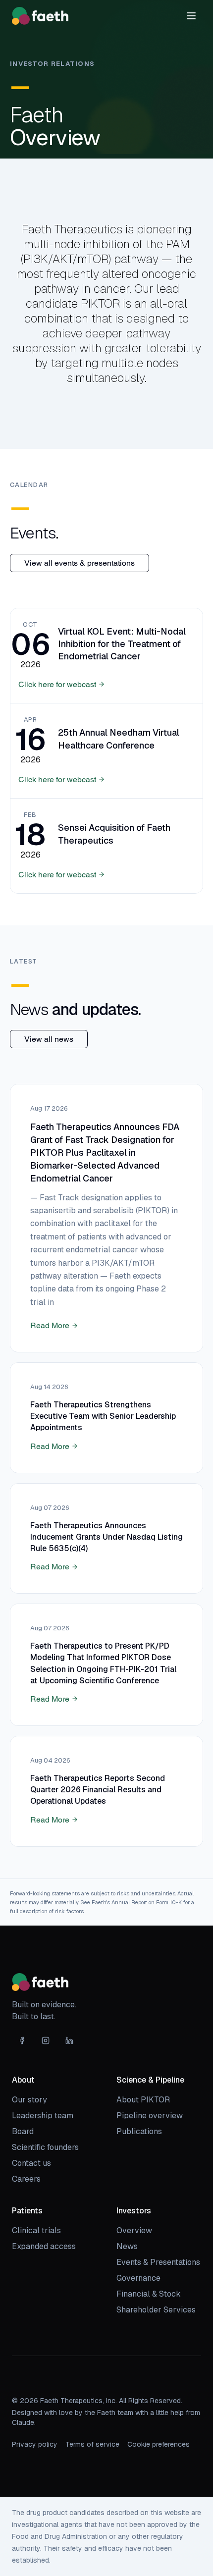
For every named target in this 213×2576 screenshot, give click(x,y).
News (127, 2246)
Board (23, 2131)
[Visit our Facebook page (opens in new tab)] (22, 2040)
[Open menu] (191, 16)
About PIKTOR (143, 2100)
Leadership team (43, 2116)
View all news (49, 1039)
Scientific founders (45, 2147)
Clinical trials (36, 2230)
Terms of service (92, 2444)
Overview (134, 2230)
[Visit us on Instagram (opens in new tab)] (46, 2040)
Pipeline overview (150, 2116)
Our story (29, 2100)
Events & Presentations (158, 2262)
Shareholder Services (156, 2310)
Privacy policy (35, 2444)
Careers (26, 2179)
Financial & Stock (149, 2294)
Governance (138, 2278)
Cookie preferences (159, 2444)
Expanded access (44, 2246)
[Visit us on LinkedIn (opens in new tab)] (69, 2040)
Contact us (31, 2163)
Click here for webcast (57, 684)
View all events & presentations (80, 563)
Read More (50, 1325)
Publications (139, 2131)
